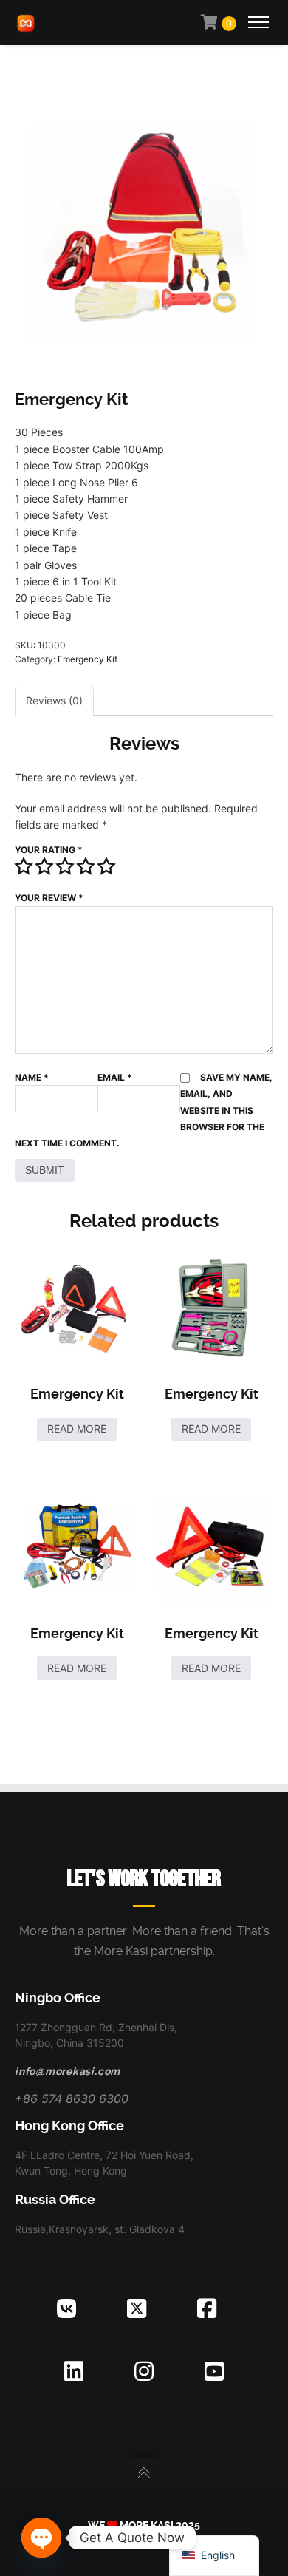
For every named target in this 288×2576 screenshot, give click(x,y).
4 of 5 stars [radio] (86, 866)
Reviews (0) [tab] (54, 700)
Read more (77, 1428)
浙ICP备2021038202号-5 (144, 2539)
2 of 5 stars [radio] (44, 866)
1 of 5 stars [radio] (24, 866)
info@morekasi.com (68, 2071)
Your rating (49, 850)
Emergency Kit (88, 659)
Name (32, 1077)
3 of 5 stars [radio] (65, 866)
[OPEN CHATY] (41, 2538)
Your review (49, 898)
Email (115, 1077)
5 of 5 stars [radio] (106, 866)
